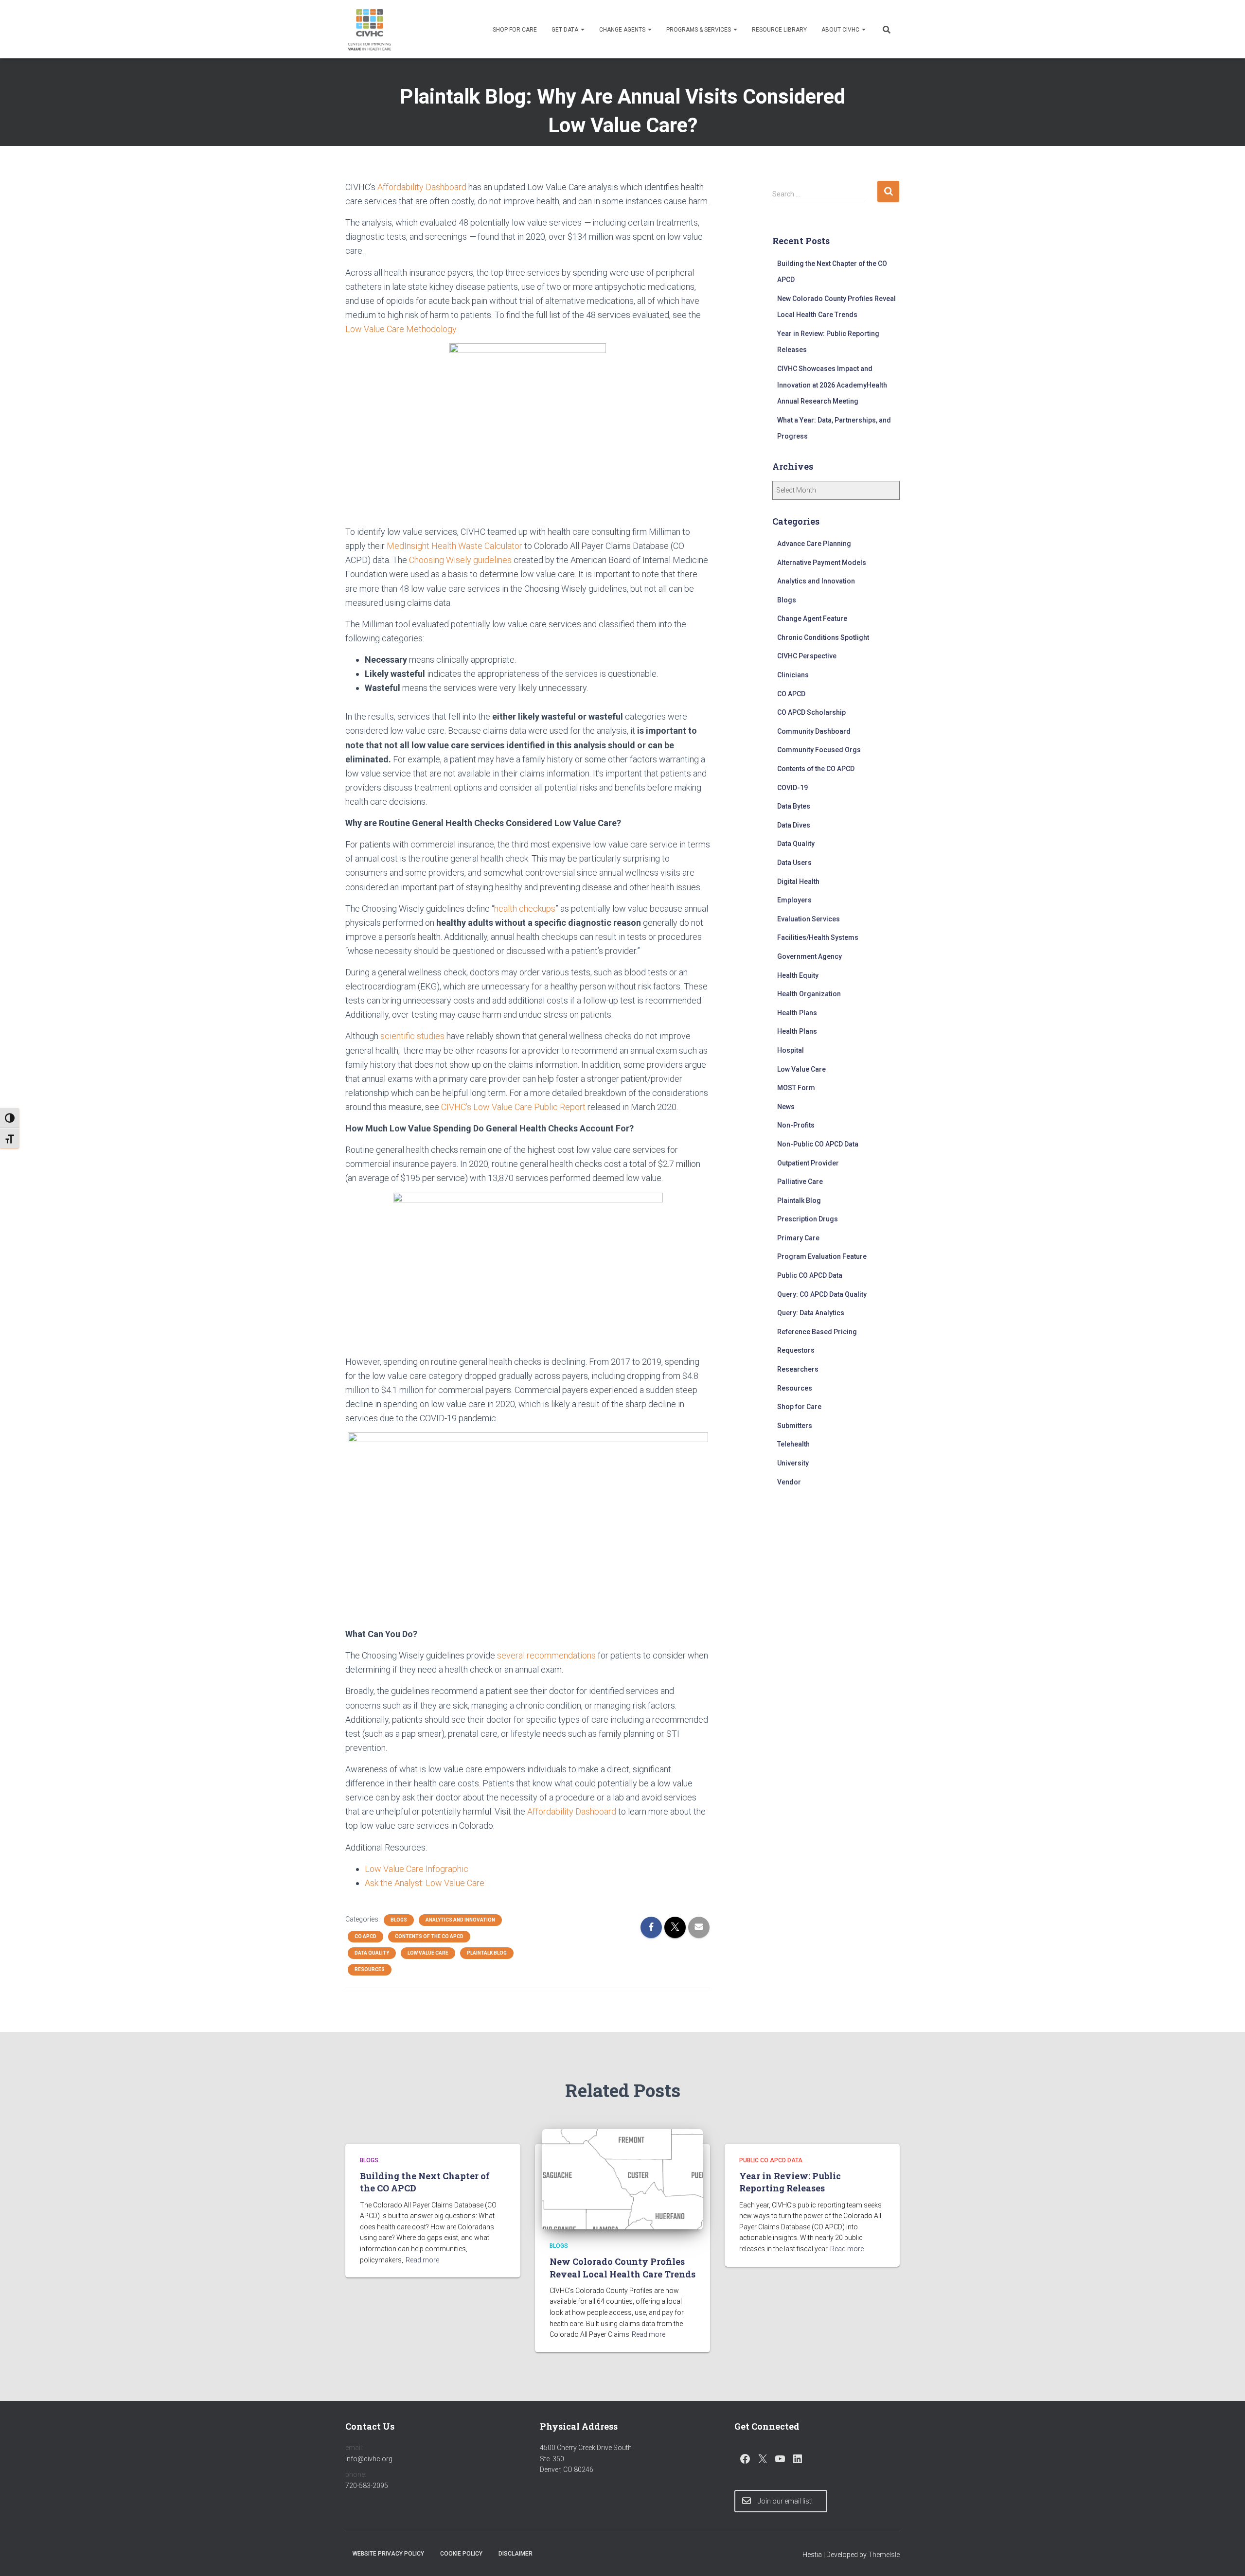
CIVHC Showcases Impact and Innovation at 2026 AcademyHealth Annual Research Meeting (832, 385)
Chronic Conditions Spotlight (823, 637)
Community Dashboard (814, 731)
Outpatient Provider (808, 1163)
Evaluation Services (809, 919)
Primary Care (798, 1238)
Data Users (794, 863)
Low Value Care (428, 1953)
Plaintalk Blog (487, 1953)
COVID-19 (792, 788)
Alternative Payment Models (822, 563)
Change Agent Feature (812, 618)
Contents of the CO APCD (429, 1936)
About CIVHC (841, 30)
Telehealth (793, 1444)
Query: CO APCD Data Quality (822, 1294)
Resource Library (779, 30)
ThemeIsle (884, 2555)
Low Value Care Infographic (417, 1869)
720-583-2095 (367, 2486)
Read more (422, 2260)
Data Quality (372, 1953)
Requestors (796, 1350)
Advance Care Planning (814, 544)
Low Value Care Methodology (401, 329)
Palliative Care (800, 1182)
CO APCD (365, 1936)
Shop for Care (515, 30)
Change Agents (623, 30)
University (793, 1463)
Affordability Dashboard (422, 187)
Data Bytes (794, 806)
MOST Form (796, 1088)
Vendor (789, 1482)
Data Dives (794, 825)
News (786, 1107)
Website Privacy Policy (388, 2554)
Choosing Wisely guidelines (460, 560)
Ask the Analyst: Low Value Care (425, 1883)
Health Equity (798, 975)
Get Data (566, 30)
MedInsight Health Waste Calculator (454, 546)
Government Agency (809, 956)
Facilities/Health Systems (818, 937)
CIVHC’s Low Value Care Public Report (513, 1107)
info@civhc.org (369, 2459)
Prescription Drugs (808, 1219)
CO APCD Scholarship (811, 712)
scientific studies (412, 1036)
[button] (582, 30)
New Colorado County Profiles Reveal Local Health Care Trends (622, 2267)
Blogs (399, 1920)
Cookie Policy (461, 2554)
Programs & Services (699, 30)
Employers (794, 900)
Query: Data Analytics (811, 1313)
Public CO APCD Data (810, 1275)
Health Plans (797, 1013)
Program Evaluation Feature (822, 1256)
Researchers (798, 1369)
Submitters (795, 1426)
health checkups (525, 909)
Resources (370, 1969)
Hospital (791, 1050)
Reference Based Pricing (817, 1332)
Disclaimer (516, 2554)
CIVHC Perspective (807, 656)
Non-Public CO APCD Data (818, 1144)
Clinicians (793, 675)
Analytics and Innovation (460, 1920)
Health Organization (809, 994)
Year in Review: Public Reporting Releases (790, 2182)
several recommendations (546, 1655)
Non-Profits (796, 1125)
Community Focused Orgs (819, 750)
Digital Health (798, 882)
